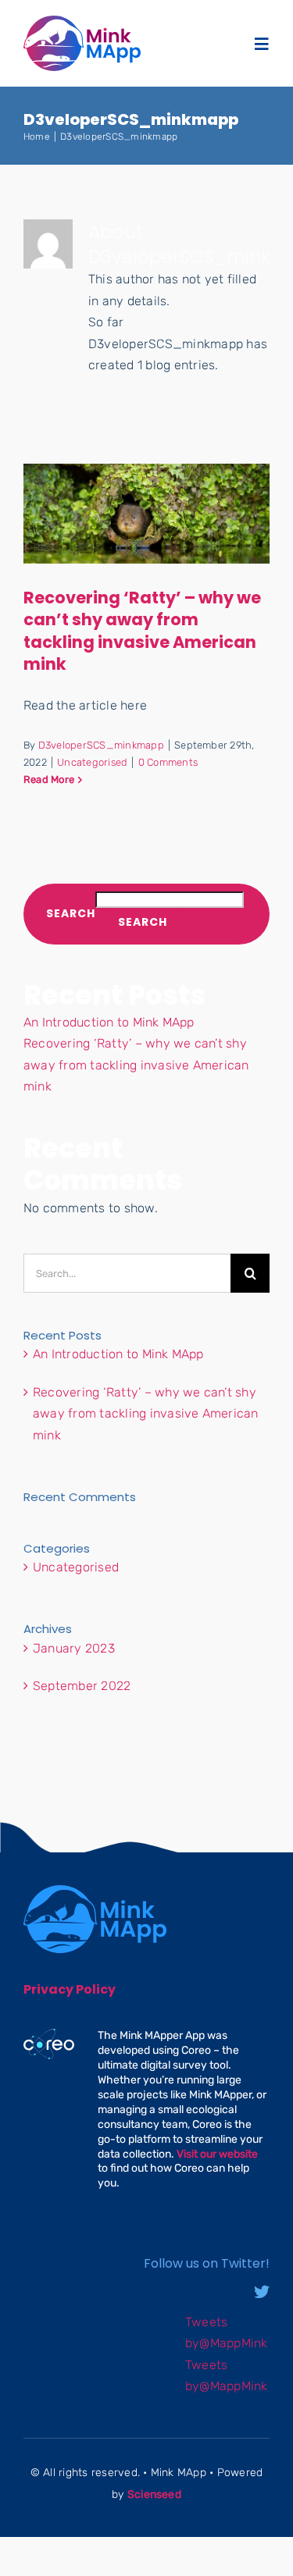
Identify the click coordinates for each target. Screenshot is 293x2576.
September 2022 (82, 1686)
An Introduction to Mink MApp (109, 1022)
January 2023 (74, 1648)
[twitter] (262, 2292)
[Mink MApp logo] (82, 21)
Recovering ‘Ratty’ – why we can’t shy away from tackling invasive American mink (142, 631)
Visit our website (217, 2154)
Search (71, 914)
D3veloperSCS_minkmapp (101, 745)
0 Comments (168, 762)
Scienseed (154, 2494)
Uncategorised (92, 762)
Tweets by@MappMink (227, 2333)
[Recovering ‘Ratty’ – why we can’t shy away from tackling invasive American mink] (146, 514)
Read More (49, 779)
